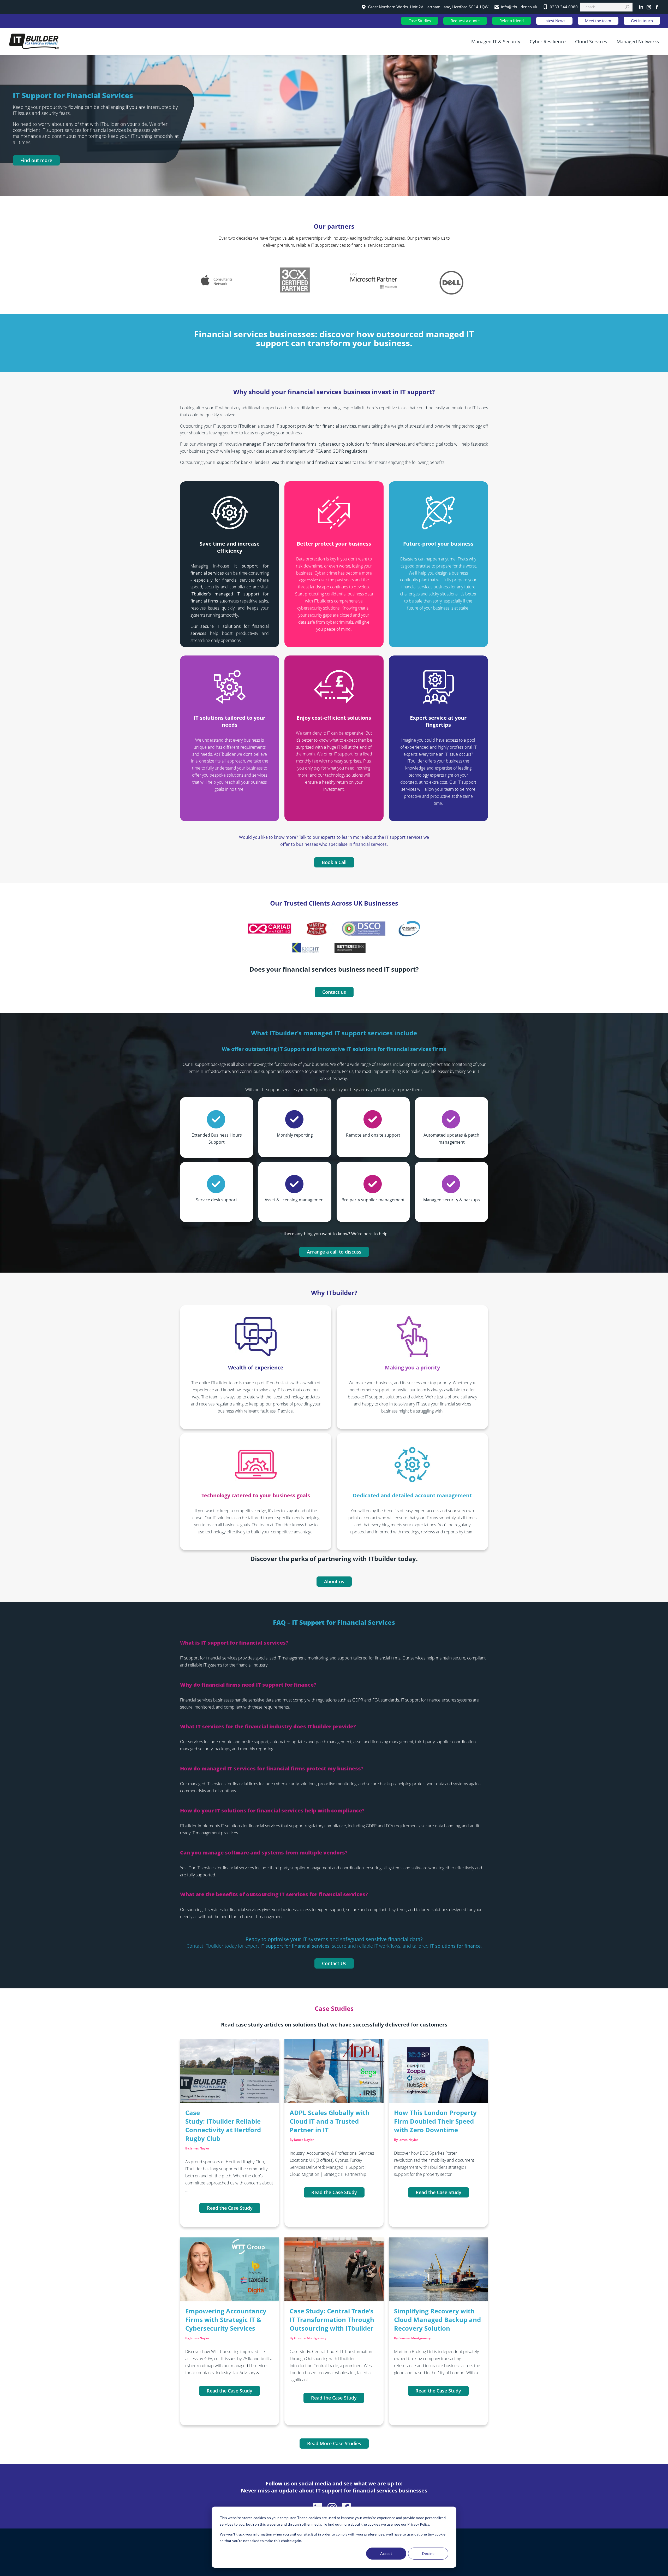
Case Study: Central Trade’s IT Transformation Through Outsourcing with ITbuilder (332, 2320)
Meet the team (598, 21)
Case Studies (420, 21)
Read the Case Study (230, 2208)
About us (334, 1581)
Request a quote (465, 21)
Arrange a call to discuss (334, 1252)
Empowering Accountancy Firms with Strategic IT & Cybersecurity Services (226, 2320)
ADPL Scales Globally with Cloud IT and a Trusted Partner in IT (330, 2121)
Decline (428, 2553)
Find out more (36, 160)
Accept (386, 2553)
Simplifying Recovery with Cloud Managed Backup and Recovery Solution (437, 2320)
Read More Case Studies (334, 2443)
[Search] (627, 7)
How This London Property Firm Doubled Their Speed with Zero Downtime (435, 2121)
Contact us (334, 992)
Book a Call (334, 862)
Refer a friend (512, 21)
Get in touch (642, 21)
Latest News (554, 21)
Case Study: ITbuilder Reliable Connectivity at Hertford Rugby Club (223, 2125)
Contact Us (334, 1963)
